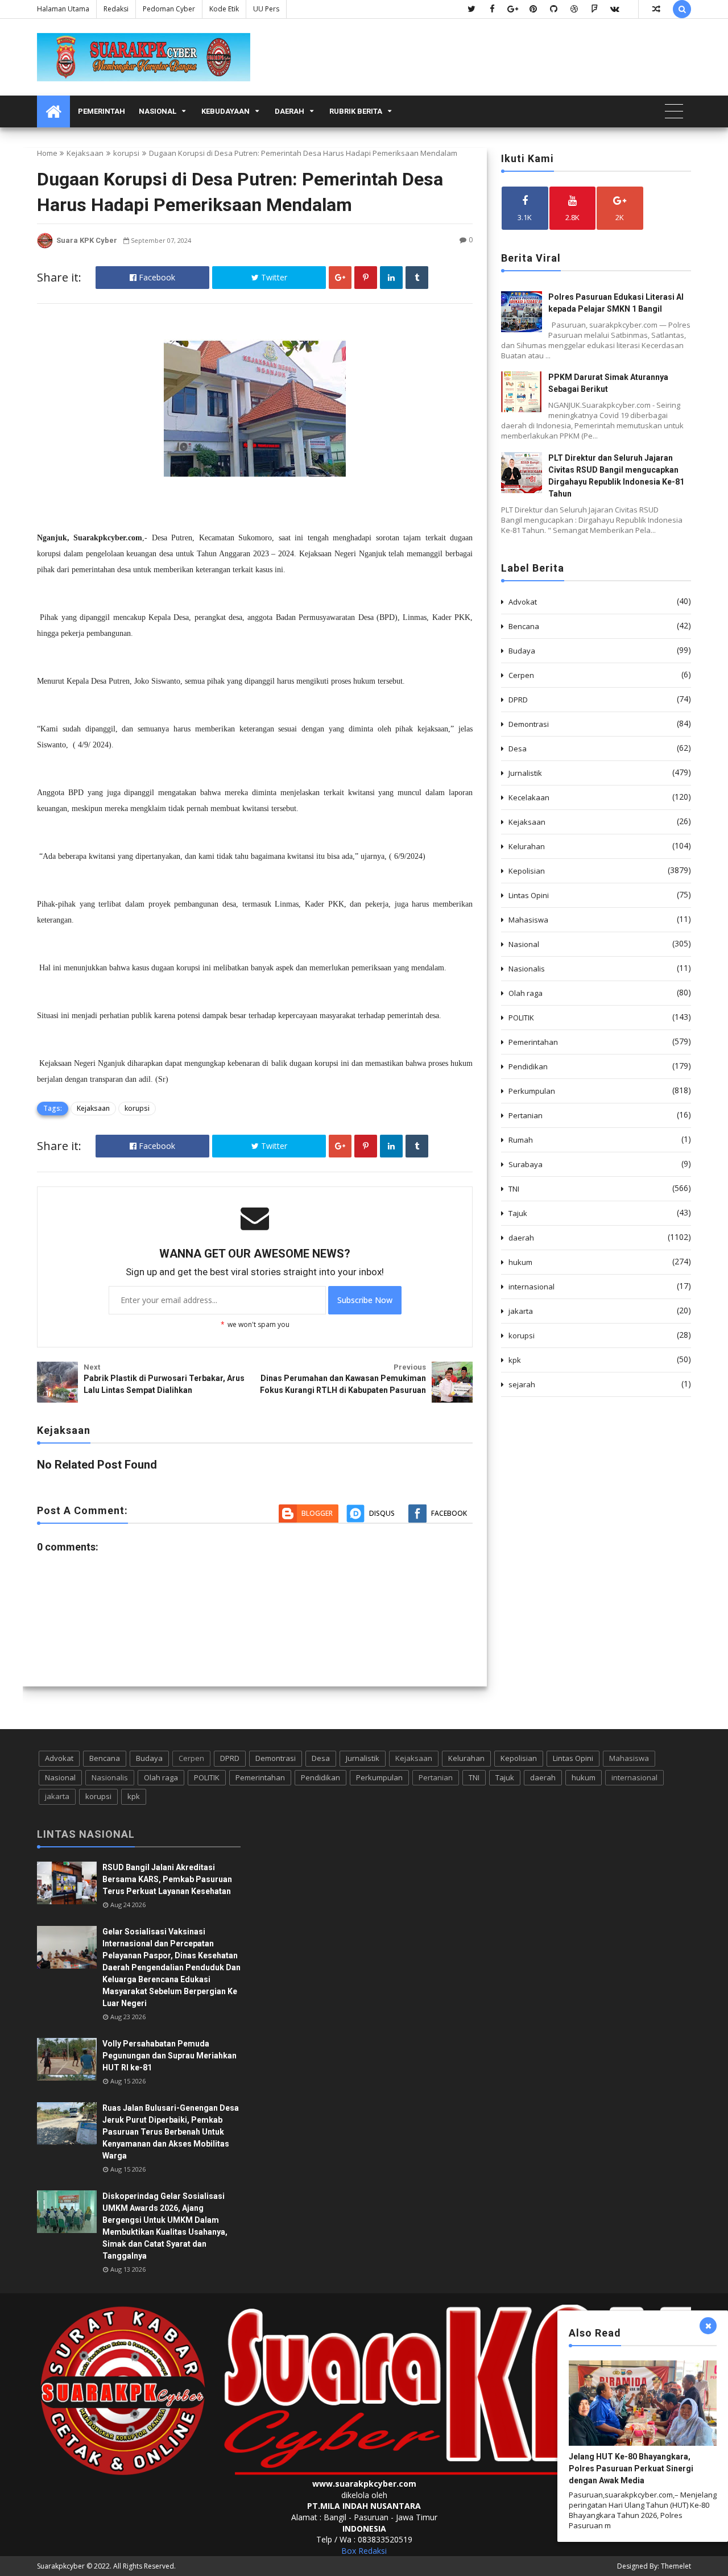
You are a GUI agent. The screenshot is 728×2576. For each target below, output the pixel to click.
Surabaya (526, 1164)
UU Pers (266, 9)
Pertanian (526, 1115)
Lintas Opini (529, 895)
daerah (521, 1238)
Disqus (382, 1513)
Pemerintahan (533, 1042)
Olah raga (526, 993)
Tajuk (518, 1213)
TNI (514, 1189)
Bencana (524, 626)
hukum (520, 1262)
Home (47, 153)
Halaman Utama (63, 9)
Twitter (273, 277)
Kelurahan (527, 846)
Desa (518, 749)
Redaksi (116, 9)
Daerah (289, 111)
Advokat (523, 602)
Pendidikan (528, 1066)
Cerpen (521, 675)
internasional (531, 1287)
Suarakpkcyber (61, 2566)
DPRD (518, 700)
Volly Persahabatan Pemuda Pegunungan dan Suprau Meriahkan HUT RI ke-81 (169, 2056)
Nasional (158, 111)
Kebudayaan (226, 111)
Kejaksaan (85, 153)
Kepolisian (527, 871)
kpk (515, 1360)
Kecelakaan (529, 797)
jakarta (521, 1311)
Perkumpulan (532, 1091)
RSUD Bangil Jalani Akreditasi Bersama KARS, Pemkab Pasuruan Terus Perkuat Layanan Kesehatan (167, 1879)
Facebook (156, 277)
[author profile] (45, 246)
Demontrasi (529, 724)
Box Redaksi (364, 2551)
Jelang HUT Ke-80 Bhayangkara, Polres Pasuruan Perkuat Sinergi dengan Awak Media (631, 2469)
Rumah (521, 1140)
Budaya (522, 651)
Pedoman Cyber (169, 9)
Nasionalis (527, 969)
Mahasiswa (528, 920)
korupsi (126, 153)
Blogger (317, 1513)
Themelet (676, 2566)
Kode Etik (224, 9)
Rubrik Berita (356, 111)
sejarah (522, 1384)
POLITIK (521, 1018)
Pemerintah (102, 111)
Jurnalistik (525, 773)
